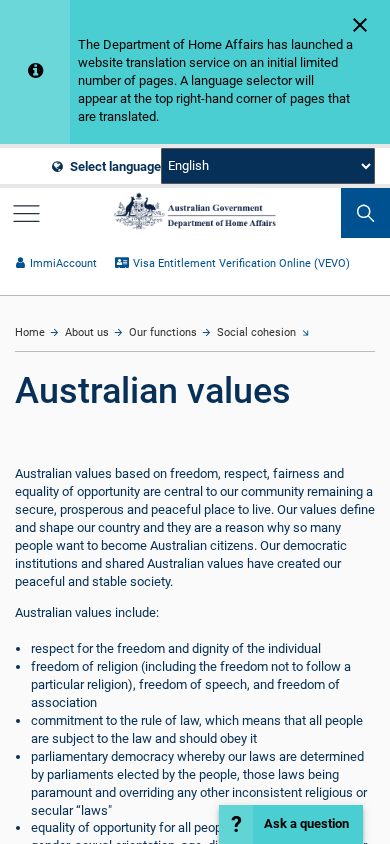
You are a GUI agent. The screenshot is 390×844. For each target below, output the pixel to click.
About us (87, 332)
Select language (114, 166)
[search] (365, 212)
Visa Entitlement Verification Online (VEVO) (241, 263)
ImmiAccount (63, 263)
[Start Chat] (291, 824)
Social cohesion (256, 332)
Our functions (163, 332)
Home (30, 332)
